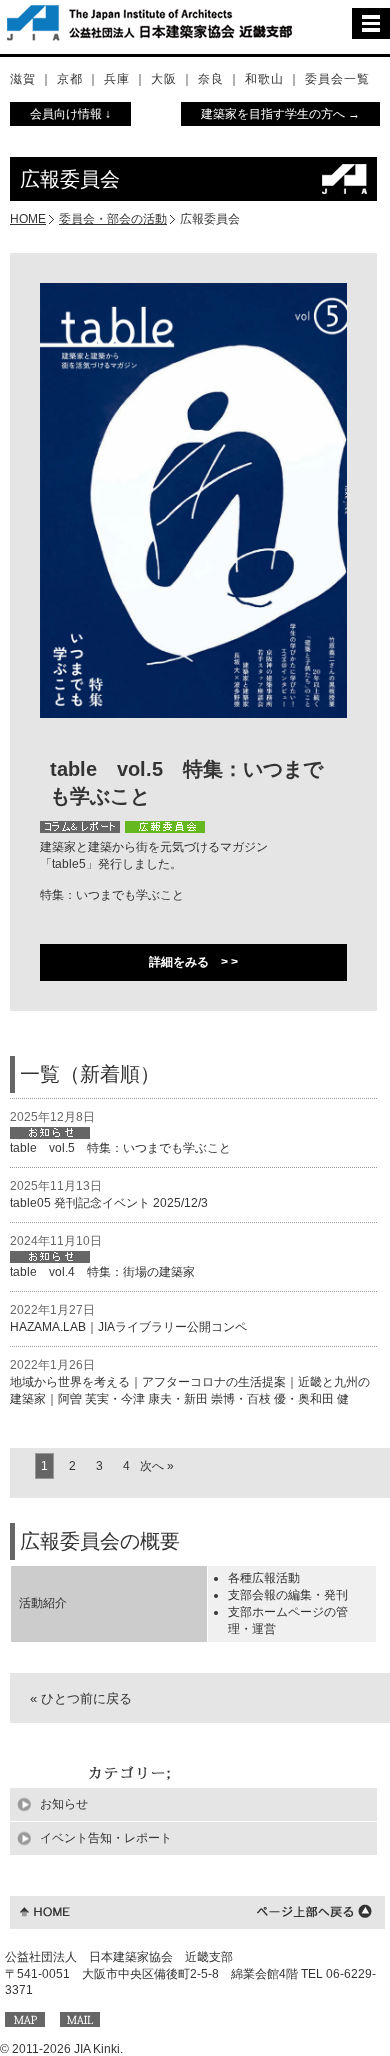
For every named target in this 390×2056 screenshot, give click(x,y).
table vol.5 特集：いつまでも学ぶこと (120, 1148)
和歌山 (264, 79)
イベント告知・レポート (106, 1838)
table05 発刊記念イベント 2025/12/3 (109, 1203)
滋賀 (23, 79)
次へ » (157, 1466)
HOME (28, 219)
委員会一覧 (337, 79)
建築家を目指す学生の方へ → (280, 114)
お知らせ (64, 1804)
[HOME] (45, 1910)
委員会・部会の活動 (113, 219)
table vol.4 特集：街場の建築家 (102, 1272)
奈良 (211, 79)
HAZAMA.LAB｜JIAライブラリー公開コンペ (128, 1327)
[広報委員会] (165, 827)
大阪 (164, 79)
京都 (70, 79)
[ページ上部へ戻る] (314, 1910)
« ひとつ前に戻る (81, 1698)
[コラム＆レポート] (80, 827)
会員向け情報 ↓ (70, 114)
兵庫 (117, 79)
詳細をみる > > (193, 962)
